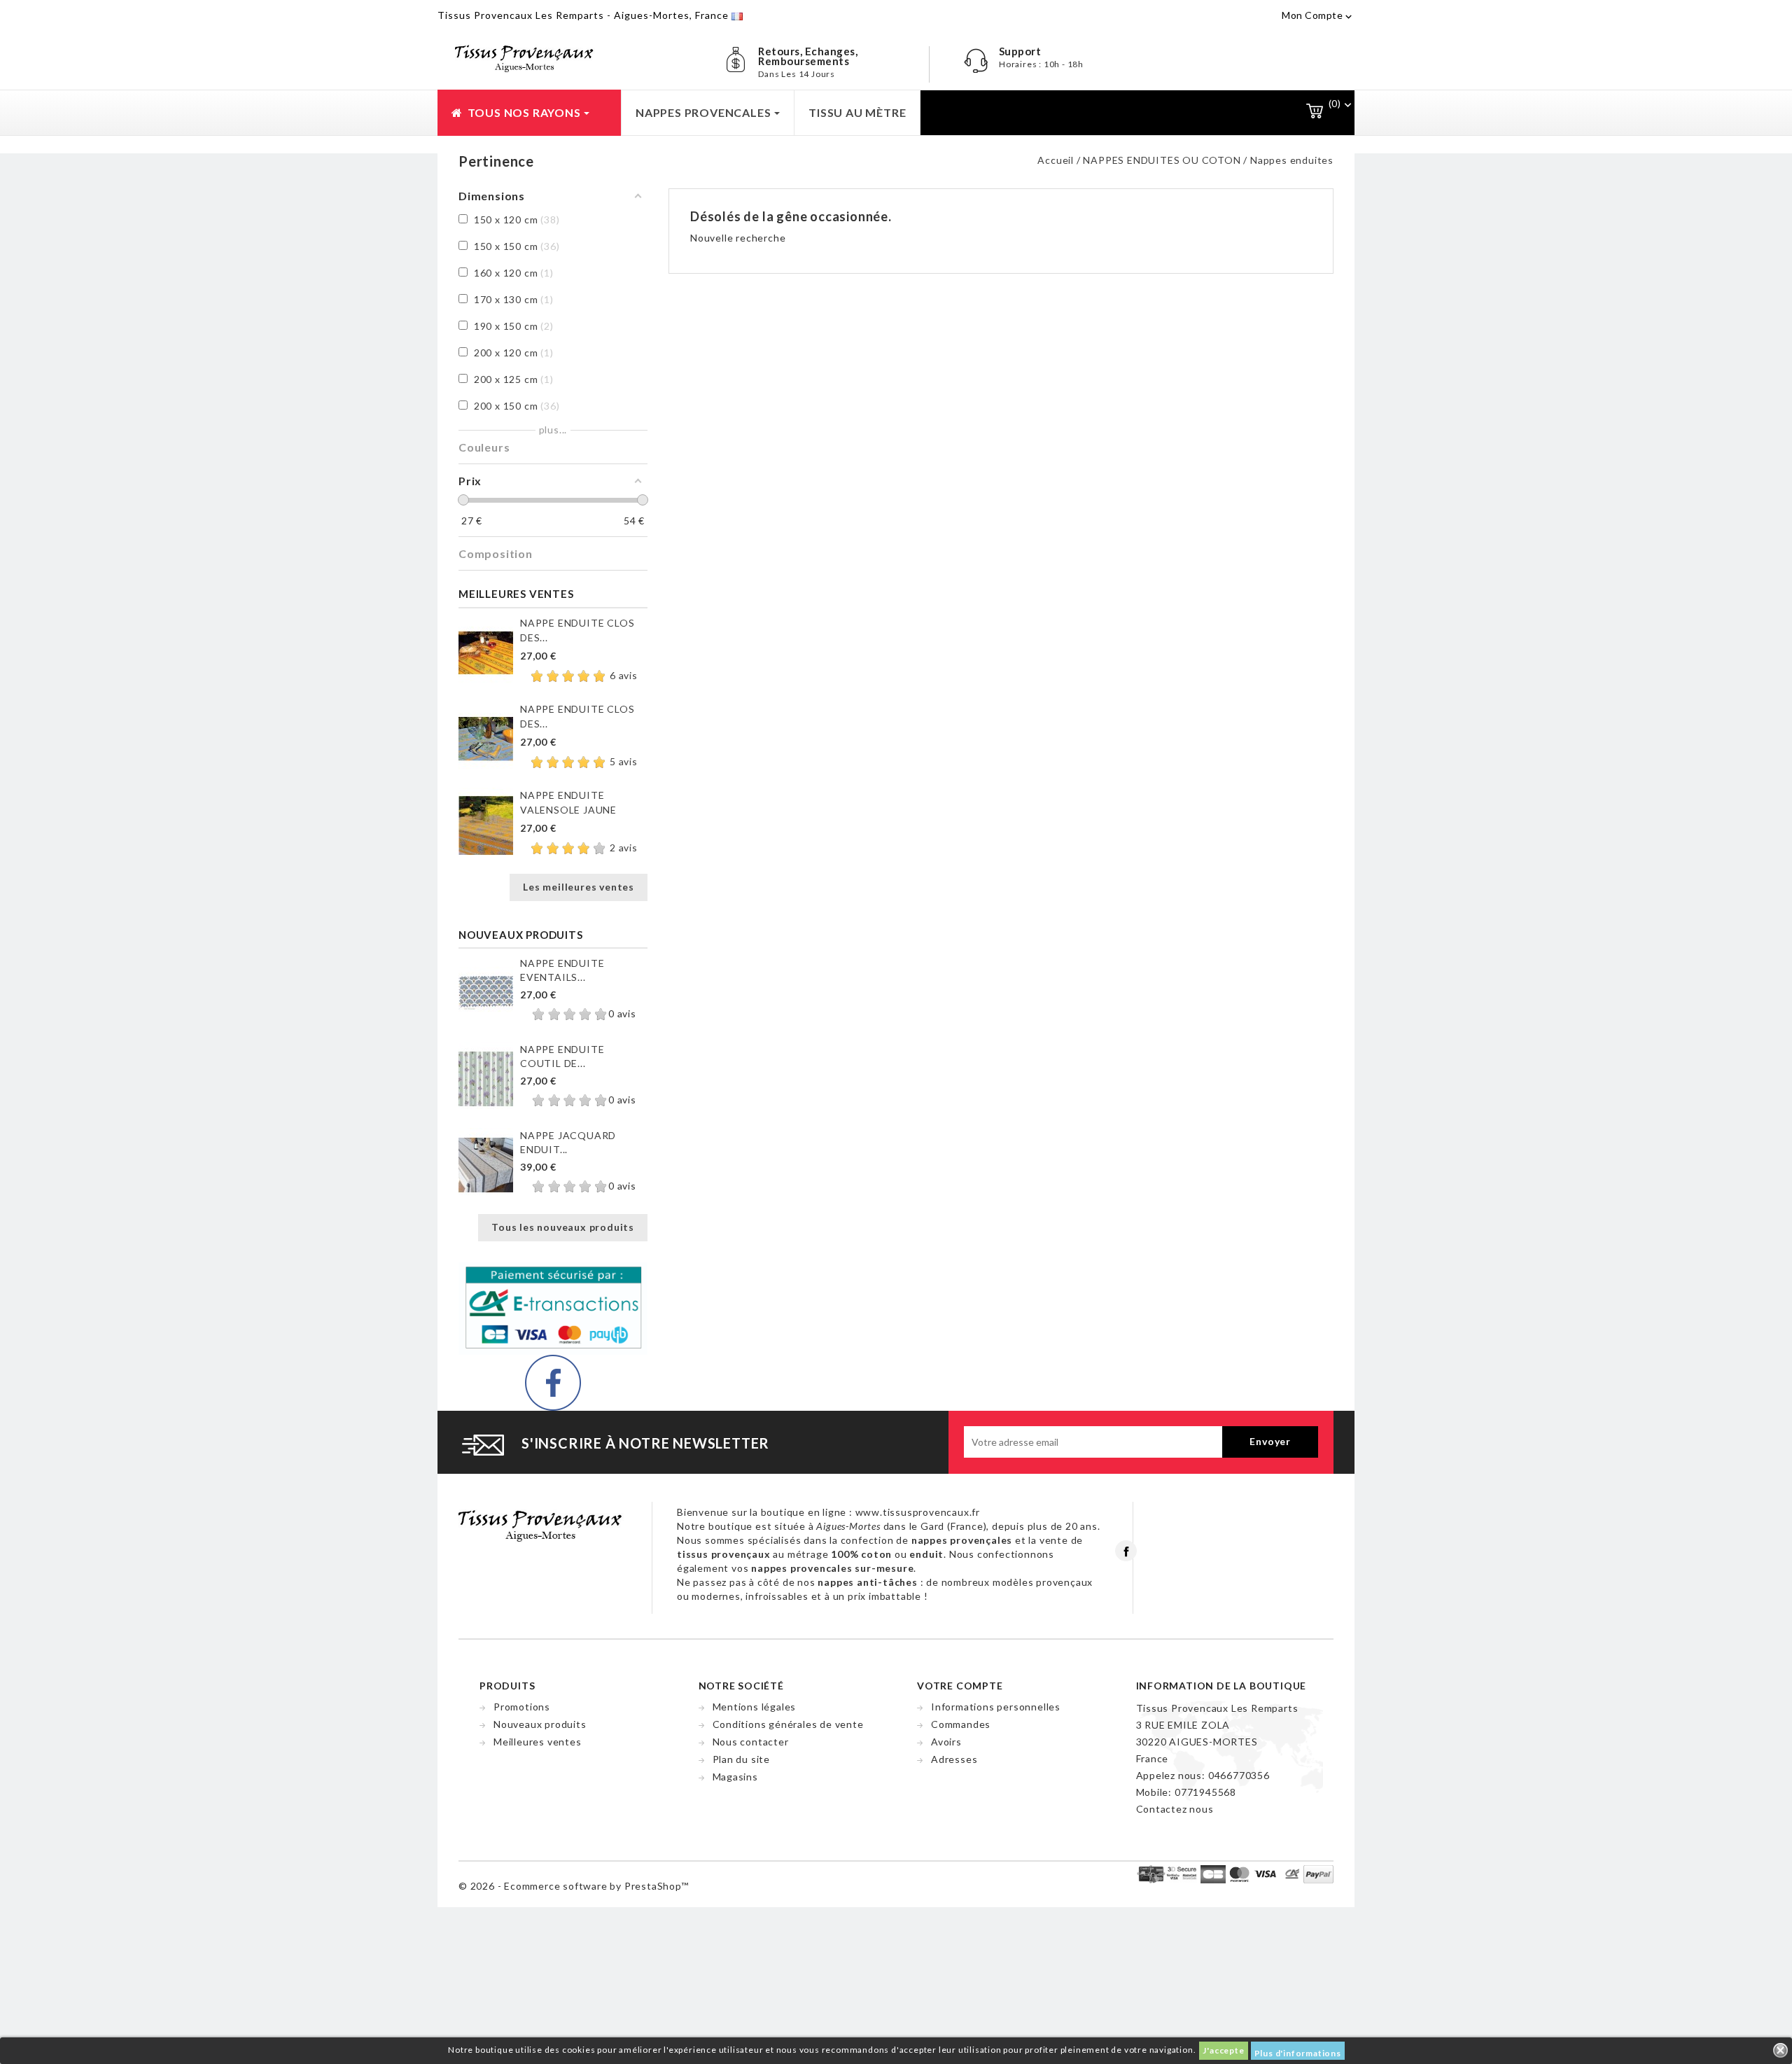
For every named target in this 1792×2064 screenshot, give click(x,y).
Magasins (735, 1777)
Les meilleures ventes (579, 887)
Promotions (522, 1707)
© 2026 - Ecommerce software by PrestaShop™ (574, 1886)
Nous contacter (751, 1742)
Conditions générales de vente (788, 1724)
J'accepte (1223, 2050)
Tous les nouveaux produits (563, 1227)
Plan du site (742, 1759)
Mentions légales (755, 1707)
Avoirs (946, 1742)
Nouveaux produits (540, 1724)
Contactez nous (1175, 1809)
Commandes (961, 1724)
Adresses (954, 1759)
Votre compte (960, 1686)
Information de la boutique (1221, 1686)
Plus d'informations (1298, 2053)
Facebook (1126, 1551)
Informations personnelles (996, 1707)
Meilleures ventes (538, 1742)
